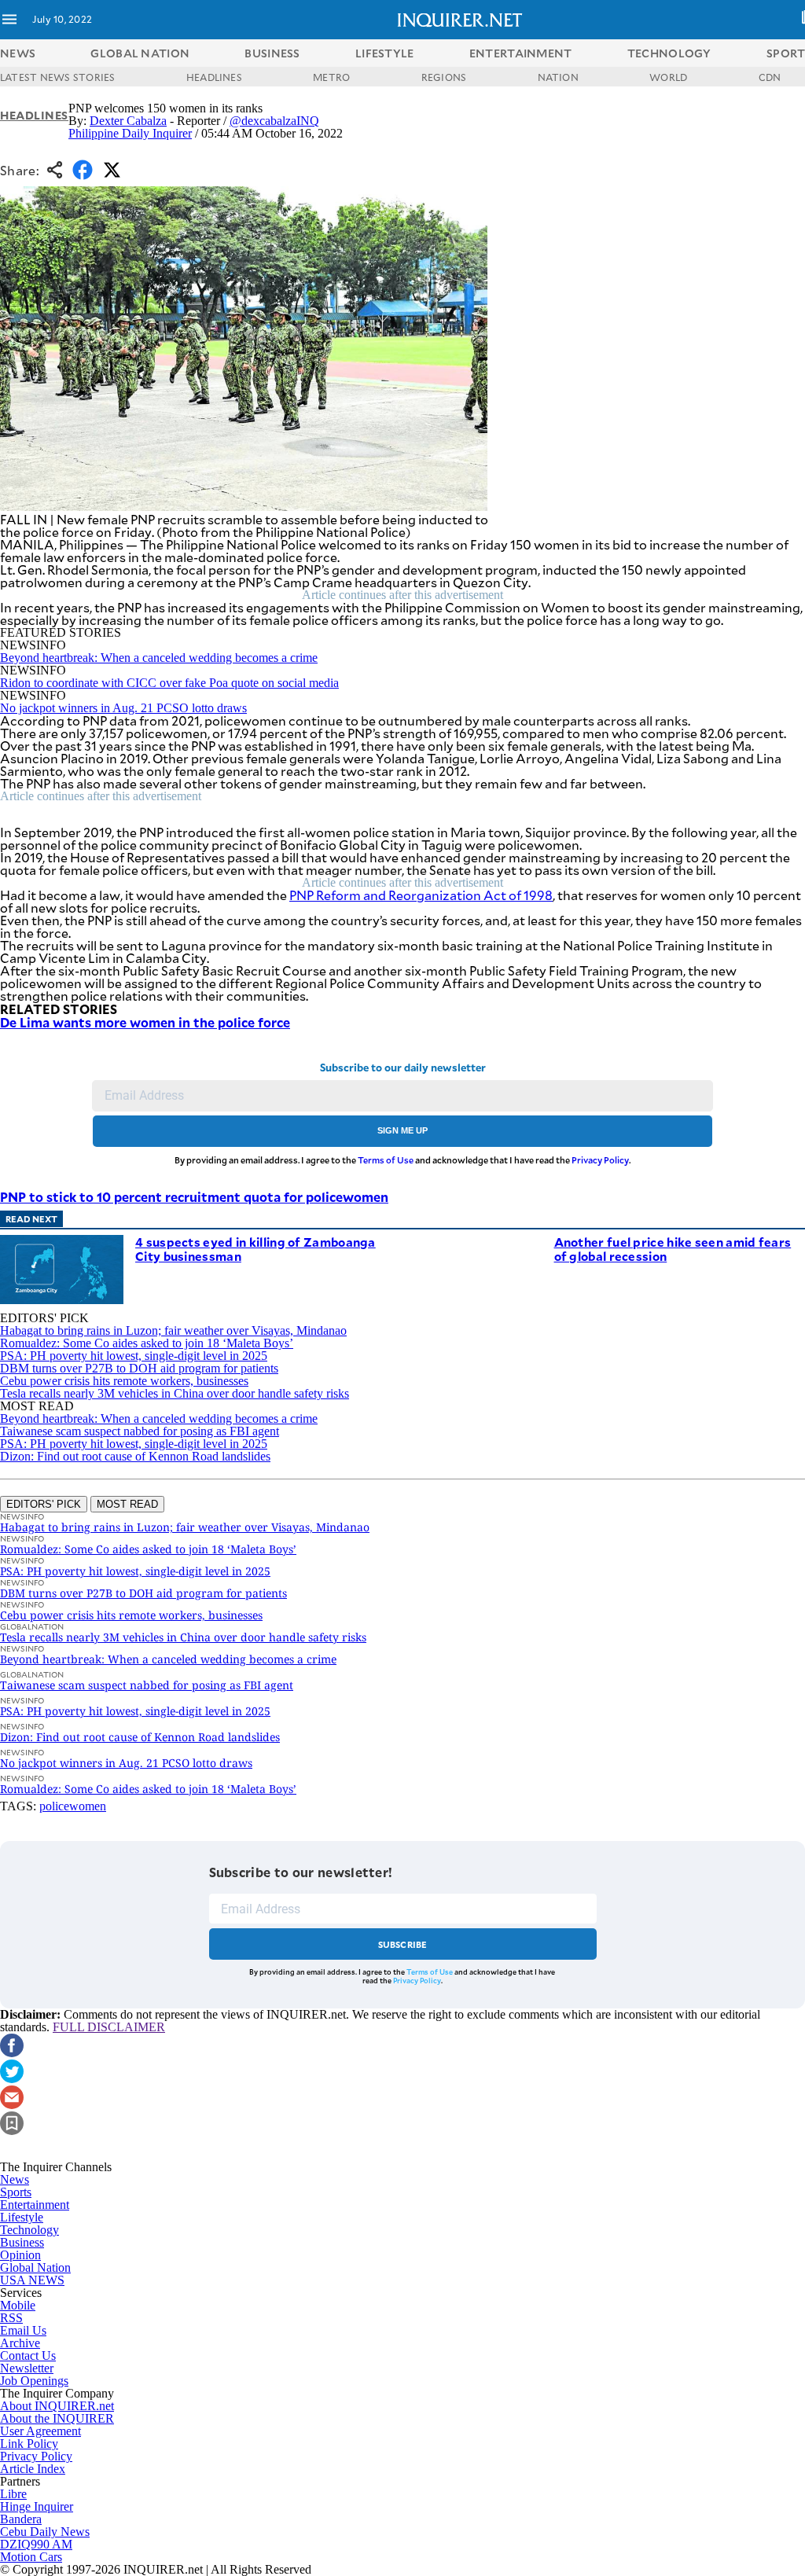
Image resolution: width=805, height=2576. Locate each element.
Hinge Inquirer (37, 2506)
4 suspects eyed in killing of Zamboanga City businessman (255, 1249)
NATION (558, 77)
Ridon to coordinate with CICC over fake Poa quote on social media (169, 683)
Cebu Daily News (45, 2532)
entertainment (521, 53)
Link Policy (29, 2444)
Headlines (34, 115)
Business (22, 2242)
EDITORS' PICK (44, 1504)
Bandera (21, 2519)
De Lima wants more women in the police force (145, 1022)
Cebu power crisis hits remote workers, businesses (124, 1381)
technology (669, 53)
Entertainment (35, 2205)
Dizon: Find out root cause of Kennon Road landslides (135, 1456)
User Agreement (40, 2431)
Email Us (23, 2330)
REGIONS (444, 77)
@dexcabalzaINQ (274, 121)
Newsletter (27, 2368)
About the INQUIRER (57, 2418)
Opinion (20, 2255)
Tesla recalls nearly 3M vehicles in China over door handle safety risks (175, 1393)
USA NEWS (32, 2280)
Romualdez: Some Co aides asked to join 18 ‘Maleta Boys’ (147, 1343)
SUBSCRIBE (403, 1944)
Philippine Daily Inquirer (130, 133)
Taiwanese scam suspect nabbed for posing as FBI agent (140, 1431)
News (18, 53)
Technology (29, 2230)
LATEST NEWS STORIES (58, 77)
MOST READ (127, 1504)
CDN (770, 77)
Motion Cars (31, 2557)
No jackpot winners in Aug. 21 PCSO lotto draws (123, 708)
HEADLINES (214, 77)
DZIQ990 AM (36, 2544)
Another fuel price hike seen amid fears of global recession (673, 1249)
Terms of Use (386, 1160)
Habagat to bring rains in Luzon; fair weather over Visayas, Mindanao (173, 1330)
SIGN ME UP (402, 1130)
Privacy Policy (600, 1160)
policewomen (73, 1806)
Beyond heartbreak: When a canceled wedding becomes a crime (159, 658)
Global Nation (35, 2267)
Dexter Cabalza (128, 121)
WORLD (668, 77)
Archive (20, 2343)
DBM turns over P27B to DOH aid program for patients (139, 1368)
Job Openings (34, 2381)
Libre (13, 2494)
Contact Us (28, 2356)
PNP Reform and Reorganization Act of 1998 (421, 895)
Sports (16, 2192)
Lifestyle (22, 2217)
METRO (331, 77)
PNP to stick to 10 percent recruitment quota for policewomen (194, 1196)
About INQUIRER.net (57, 2406)
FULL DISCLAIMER (109, 2027)
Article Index (33, 2469)
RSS (11, 2318)
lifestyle (385, 53)
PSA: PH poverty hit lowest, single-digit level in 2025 (134, 1356)
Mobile (18, 2305)
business (272, 53)
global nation (140, 53)
